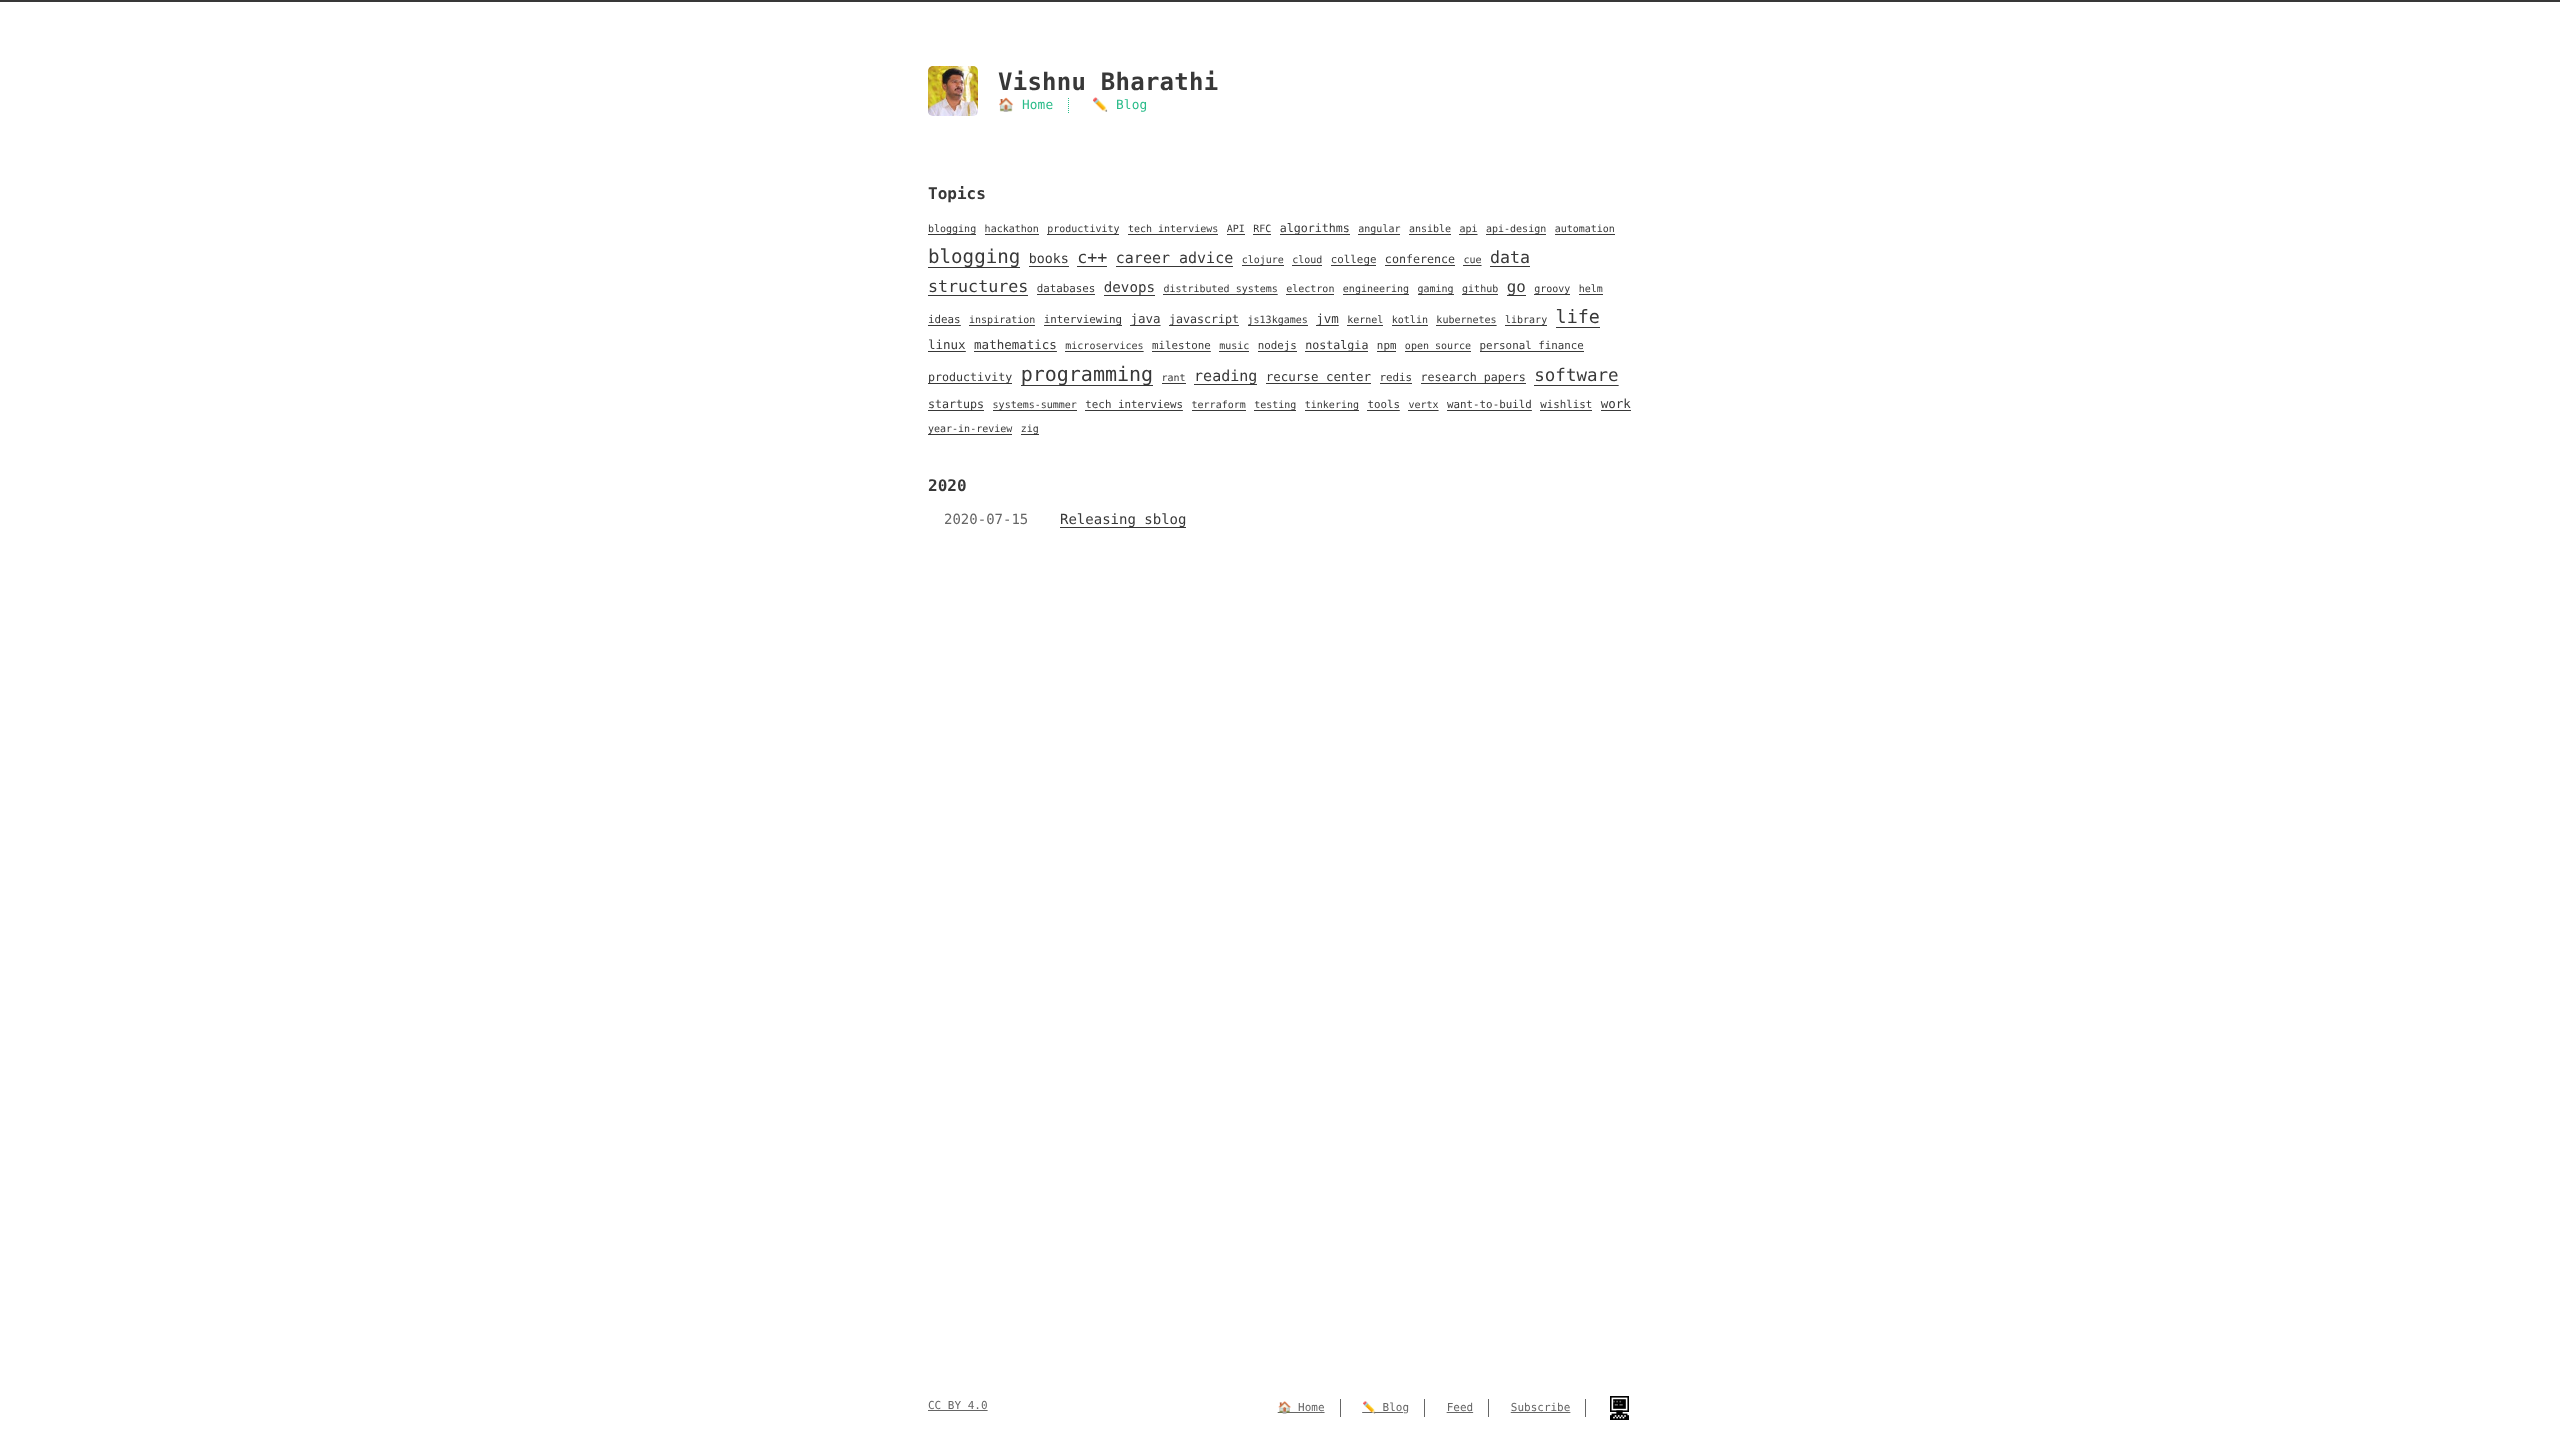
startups (956, 404)
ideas (944, 319)
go (1516, 286)
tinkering (1332, 405)
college (1354, 259)
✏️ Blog (1119, 105)
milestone (1181, 345)
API (1236, 229)
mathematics (1015, 344)
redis (1396, 377)
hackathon (1012, 229)
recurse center (1318, 376)
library (1526, 320)
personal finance (1532, 345)
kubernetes (1466, 320)
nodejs (1277, 345)
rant (1174, 378)
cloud (1307, 260)
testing (1275, 405)
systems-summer (1035, 405)
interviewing (1083, 319)
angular (1379, 229)
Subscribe (1541, 1407)
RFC (1262, 229)
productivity (1083, 229)
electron (1310, 289)
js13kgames (1278, 320)
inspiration (1002, 320)
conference (1420, 259)
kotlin (1410, 320)
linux (947, 344)
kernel (1365, 320)
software (1576, 376)
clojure (1263, 260)
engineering (1376, 289)
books (1049, 259)
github (1480, 289)
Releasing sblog (1123, 520)
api (1468, 229)
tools (1383, 404)
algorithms (1315, 228)
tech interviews (1173, 229)
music (1234, 346)
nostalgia (1336, 345)
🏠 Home (1025, 105)
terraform (1219, 405)
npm (1387, 345)
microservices (1104, 346)
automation (1585, 229)
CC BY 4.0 (958, 1405)
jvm (1327, 318)
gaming (1436, 289)
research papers (1473, 377)
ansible (1430, 229)
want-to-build (1489, 404)
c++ (1092, 257)
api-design (1516, 229)
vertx (1423, 405)
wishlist (1566, 404)
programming (1087, 374)
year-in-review (970, 429)
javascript (1204, 319)
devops (1129, 288)
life (1578, 317)
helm (1591, 289)
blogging (952, 229)
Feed (1460, 1407)
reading (1225, 376)
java (1145, 318)
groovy (1552, 289)
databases (1066, 288)
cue (1472, 260)
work (1616, 403)
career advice (1174, 258)
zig (1030, 429)
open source (1438, 346)
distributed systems (1220, 289)
